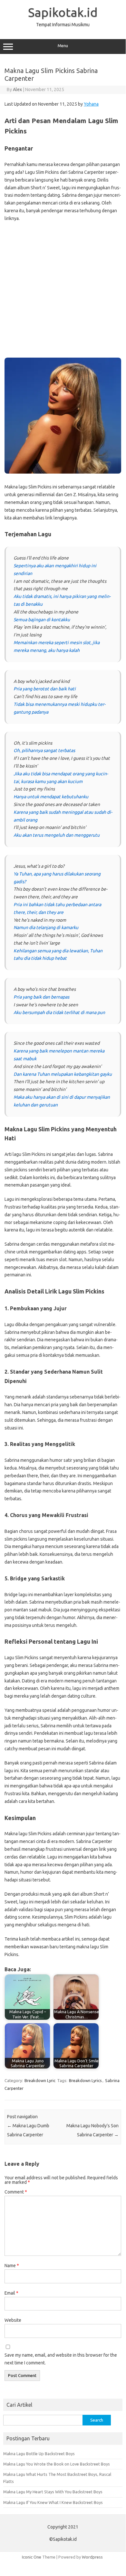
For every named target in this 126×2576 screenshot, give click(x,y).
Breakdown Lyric (40, 2080)
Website (13, 2320)
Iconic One (32, 2557)
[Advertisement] (63, 292)
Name (12, 2266)
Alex (17, 89)
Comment (16, 2192)
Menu (63, 46)
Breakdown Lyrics (85, 2080)
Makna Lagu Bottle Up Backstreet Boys (39, 2454)
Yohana (91, 104)
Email (11, 2293)
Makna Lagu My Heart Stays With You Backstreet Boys (53, 2492)
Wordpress (92, 2557)
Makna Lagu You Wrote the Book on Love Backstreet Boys (57, 2464)
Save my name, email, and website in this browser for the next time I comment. (61, 2359)
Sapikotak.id (63, 12)
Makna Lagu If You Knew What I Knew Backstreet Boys (53, 2502)
